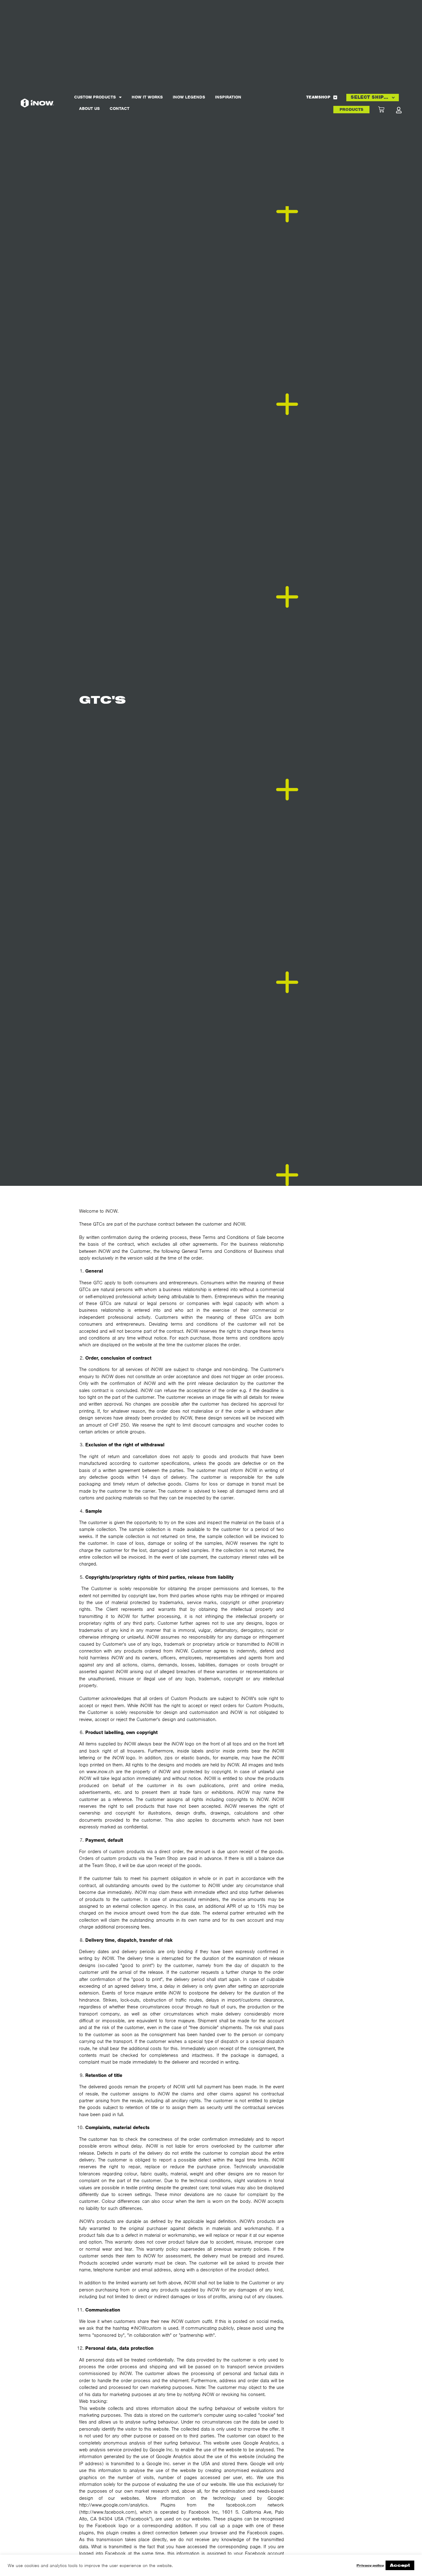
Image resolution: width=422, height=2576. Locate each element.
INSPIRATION (228, 97)
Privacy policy (370, 2565)
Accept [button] (400, 2565)
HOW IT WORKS (147, 97)
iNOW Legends (189, 97)
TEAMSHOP (318, 97)
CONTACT (120, 108)
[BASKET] (387, 110)
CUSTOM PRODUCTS (95, 97)
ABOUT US (89, 108)
